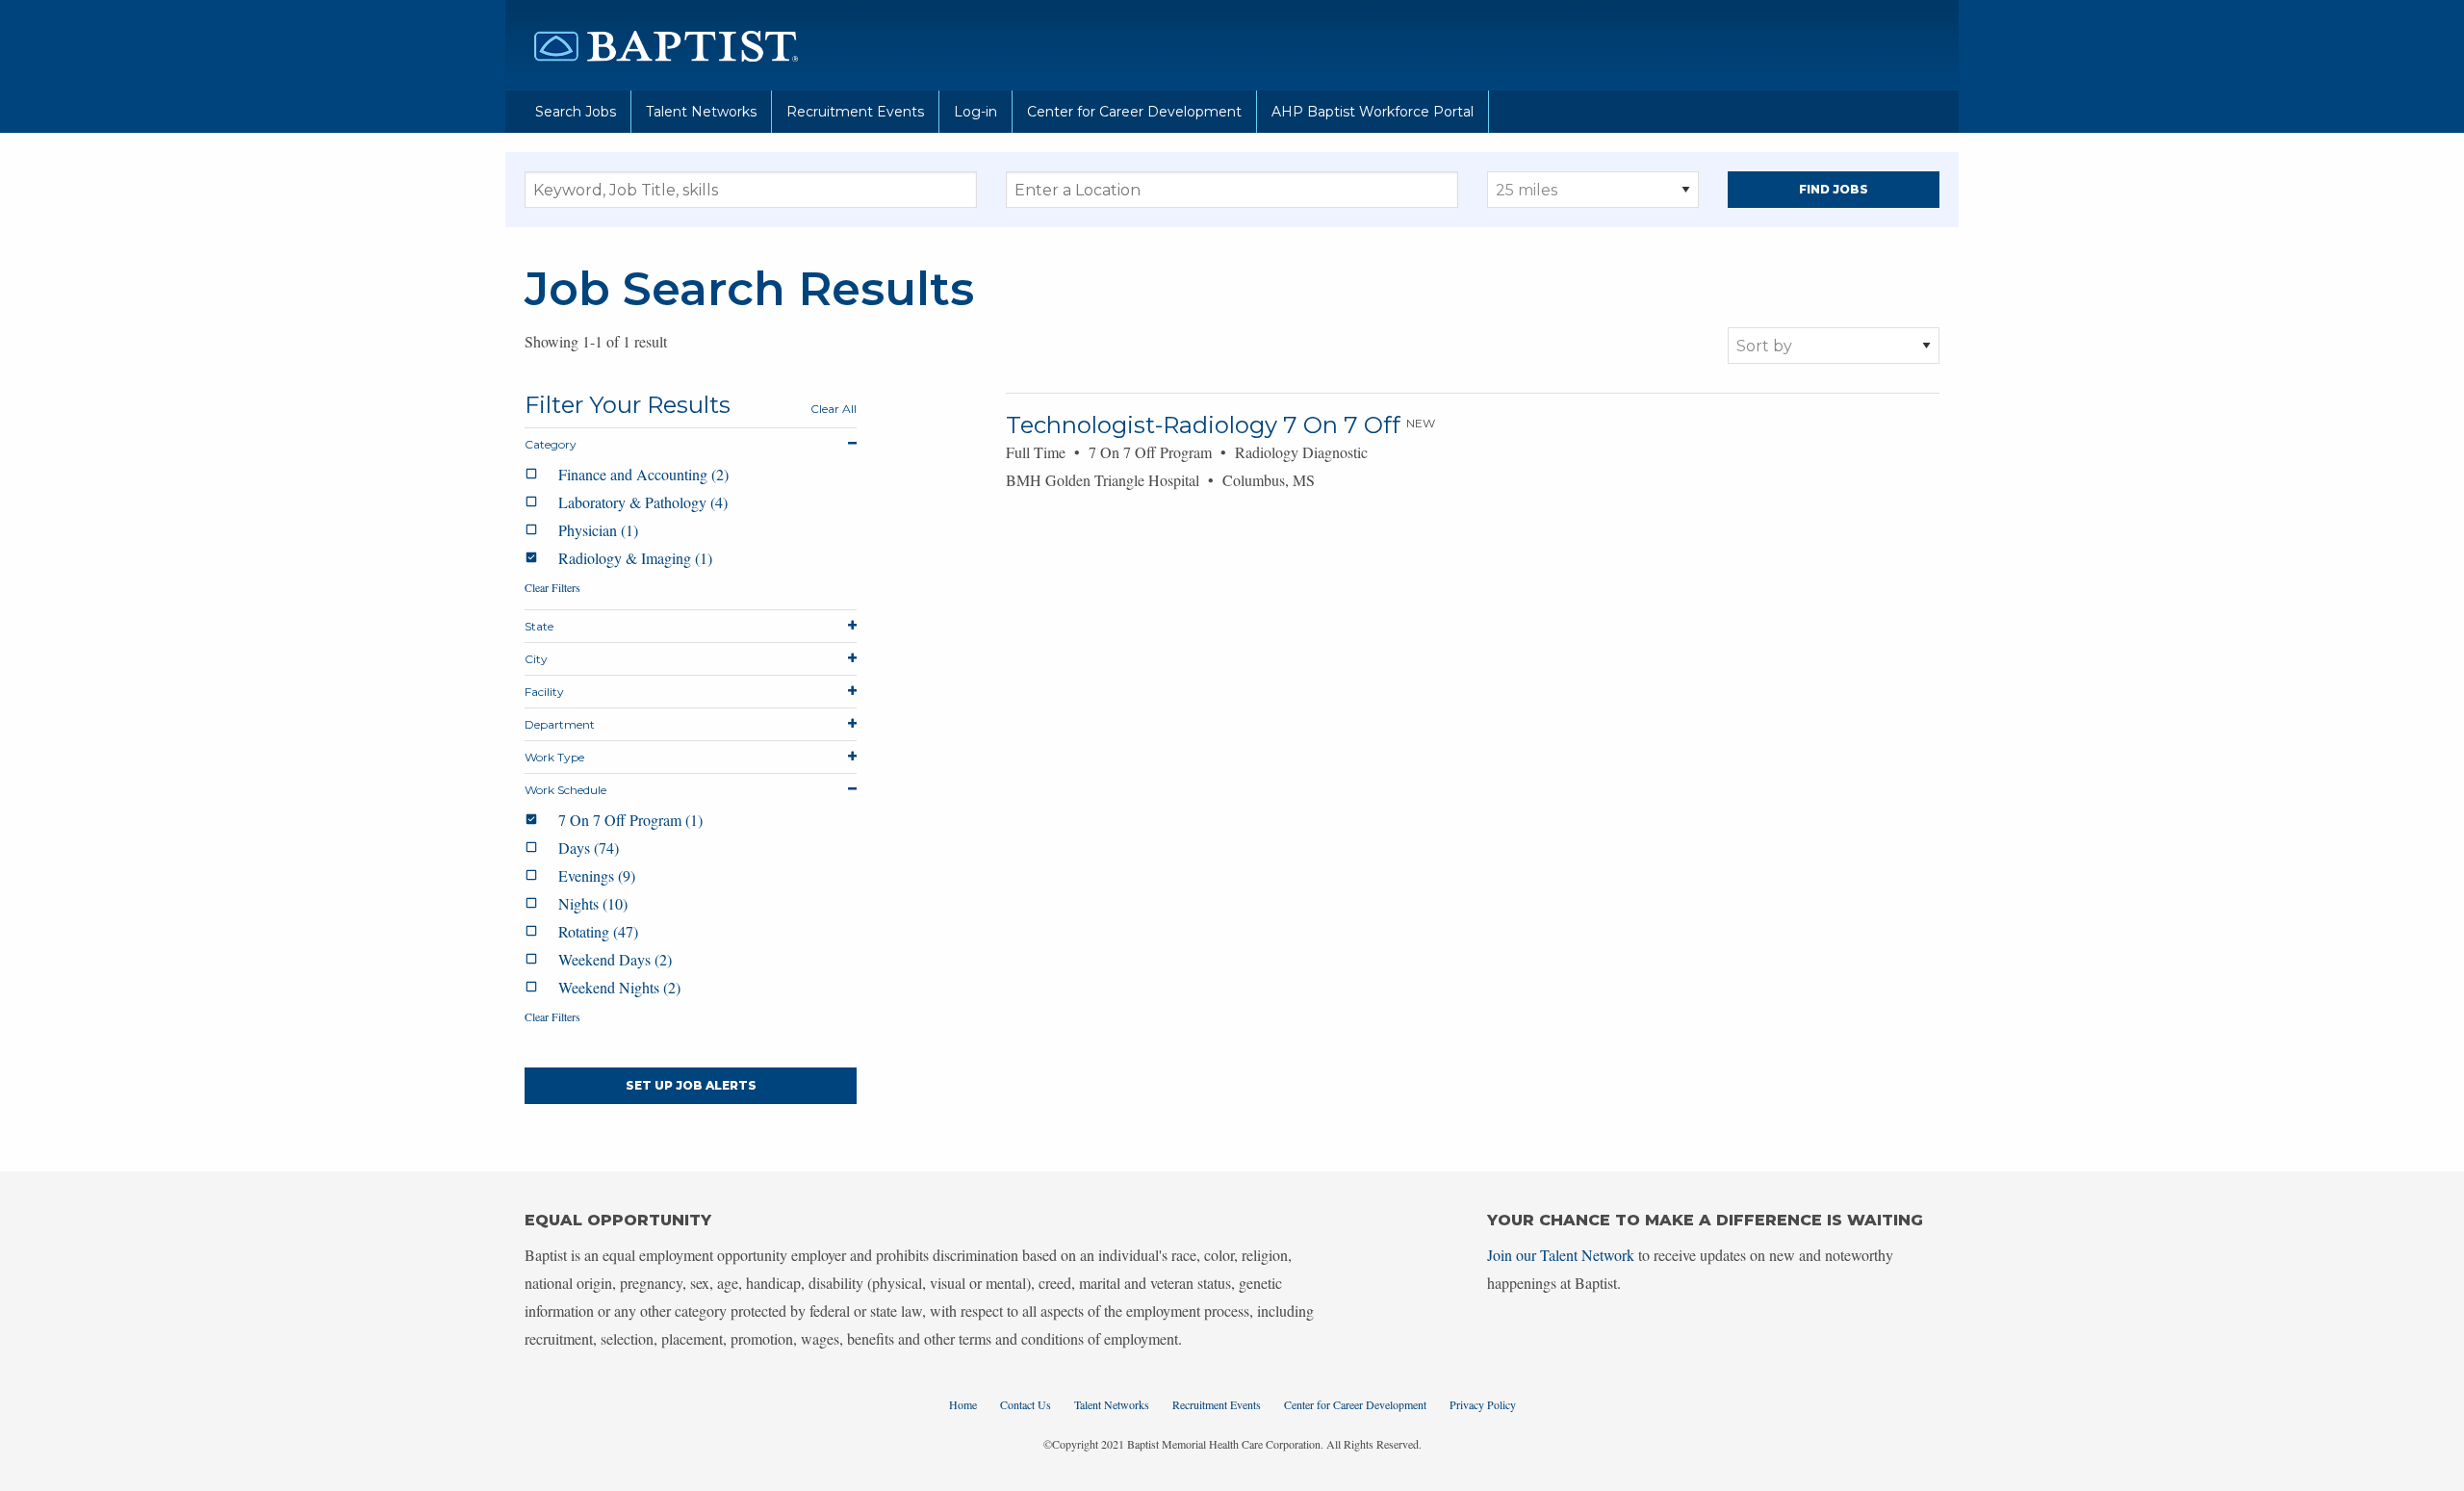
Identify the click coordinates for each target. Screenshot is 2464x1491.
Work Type (554, 757)
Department (560, 724)
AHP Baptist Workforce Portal (1373, 112)
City (536, 659)
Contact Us (1026, 1404)
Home (963, 1404)
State (539, 626)
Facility (544, 692)
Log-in (975, 112)
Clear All (834, 409)
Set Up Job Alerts (691, 1085)
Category (551, 444)
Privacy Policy (1483, 1404)
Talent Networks (701, 112)
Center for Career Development (1134, 112)
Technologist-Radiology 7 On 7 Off (1203, 425)
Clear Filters (552, 587)
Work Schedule (565, 790)
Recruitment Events (855, 112)
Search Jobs (576, 112)
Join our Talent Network (1561, 1255)
